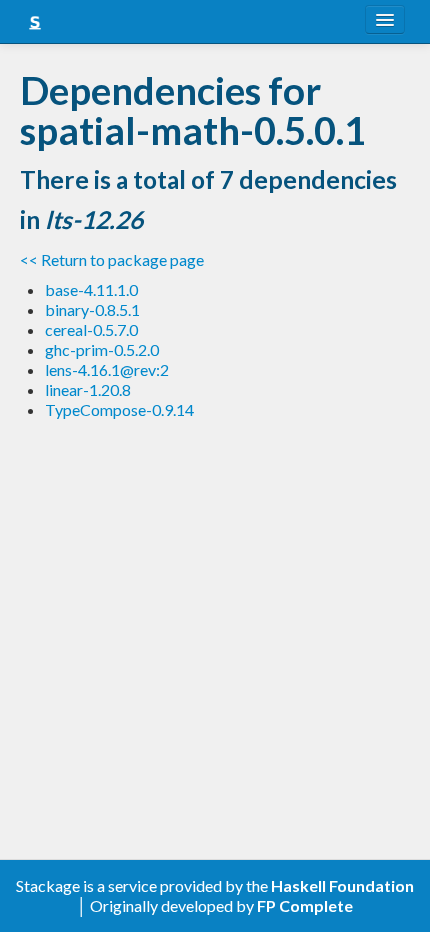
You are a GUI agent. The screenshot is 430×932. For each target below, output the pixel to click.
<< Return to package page (112, 259)
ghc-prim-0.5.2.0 (102, 349)
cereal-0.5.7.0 (91, 329)
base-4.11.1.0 (91, 289)
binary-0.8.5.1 (92, 309)
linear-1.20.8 (88, 389)
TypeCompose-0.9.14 (119, 409)
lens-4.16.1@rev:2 (107, 369)
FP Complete (305, 905)
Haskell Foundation (342, 885)
